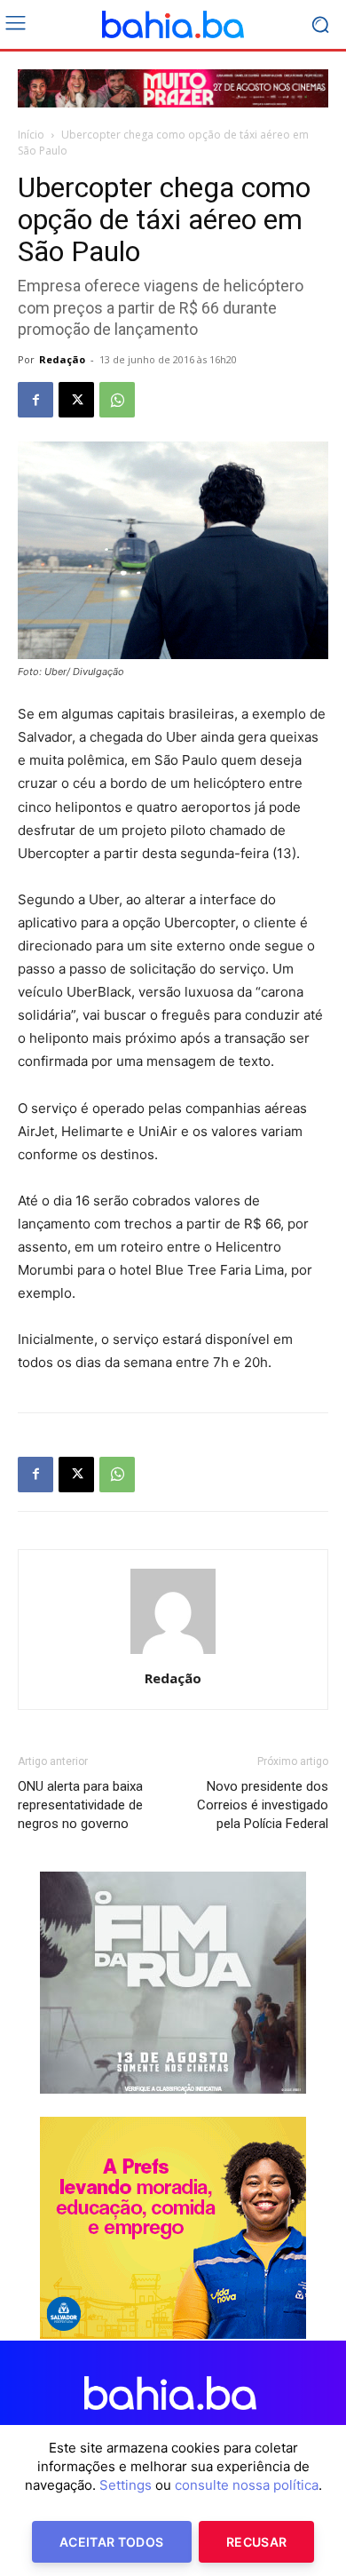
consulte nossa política (247, 2485)
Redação (62, 359)
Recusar (256, 2542)
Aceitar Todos (112, 2542)
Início (31, 135)
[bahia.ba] (173, 25)
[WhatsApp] (117, 400)
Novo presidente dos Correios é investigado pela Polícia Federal (263, 1805)
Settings (126, 2485)
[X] (76, 400)
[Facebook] (35, 400)
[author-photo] (173, 1654)
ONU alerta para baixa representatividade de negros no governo (80, 1805)
